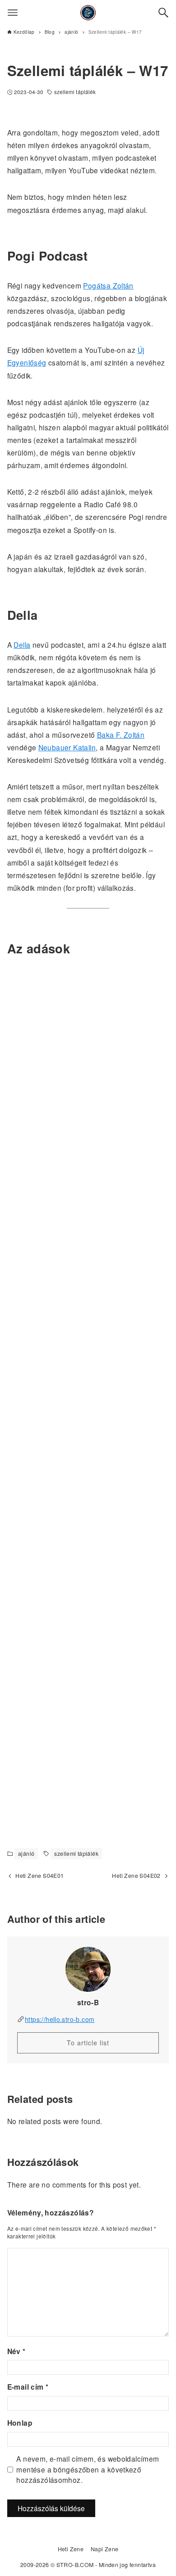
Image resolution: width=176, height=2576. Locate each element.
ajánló (26, 1854)
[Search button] (163, 13)
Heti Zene (71, 2549)
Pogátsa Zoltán (108, 285)
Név (16, 2351)
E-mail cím (28, 2387)
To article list (88, 2043)
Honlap (20, 2423)
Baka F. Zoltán (121, 735)
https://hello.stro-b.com (60, 2019)
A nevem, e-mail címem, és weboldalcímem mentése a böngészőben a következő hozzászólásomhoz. (88, 2469)
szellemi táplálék (75, 92)
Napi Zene (105, 2549)
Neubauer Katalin (67, 747)
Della (22, 645)
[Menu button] (13, 13)
